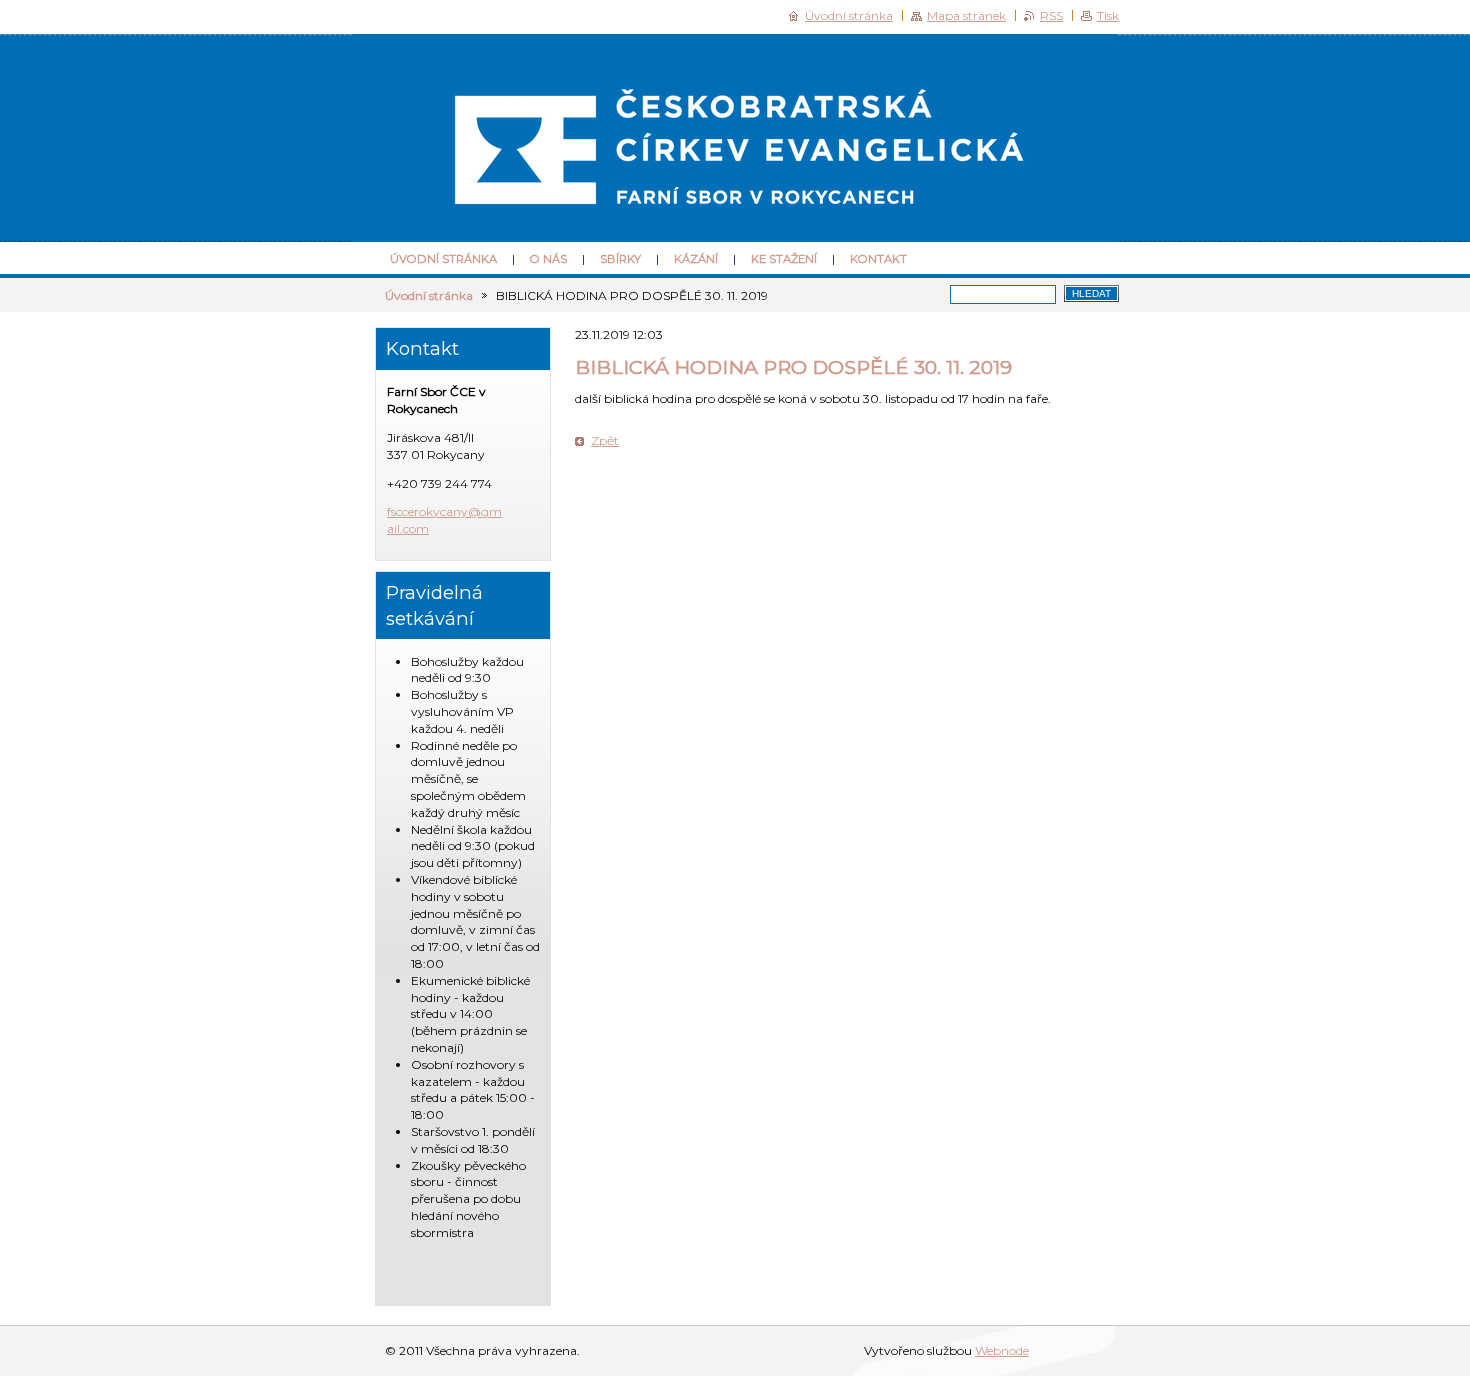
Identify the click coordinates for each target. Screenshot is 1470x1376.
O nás (548, 259)
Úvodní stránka (443, 259)
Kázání (696, 259)
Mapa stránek (966, 15)
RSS (1051, 15)
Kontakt (878, 259)
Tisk (1108, 15)
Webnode (1002, 1350)
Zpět (605, 440)
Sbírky (620, 259)
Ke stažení (784, 259)
